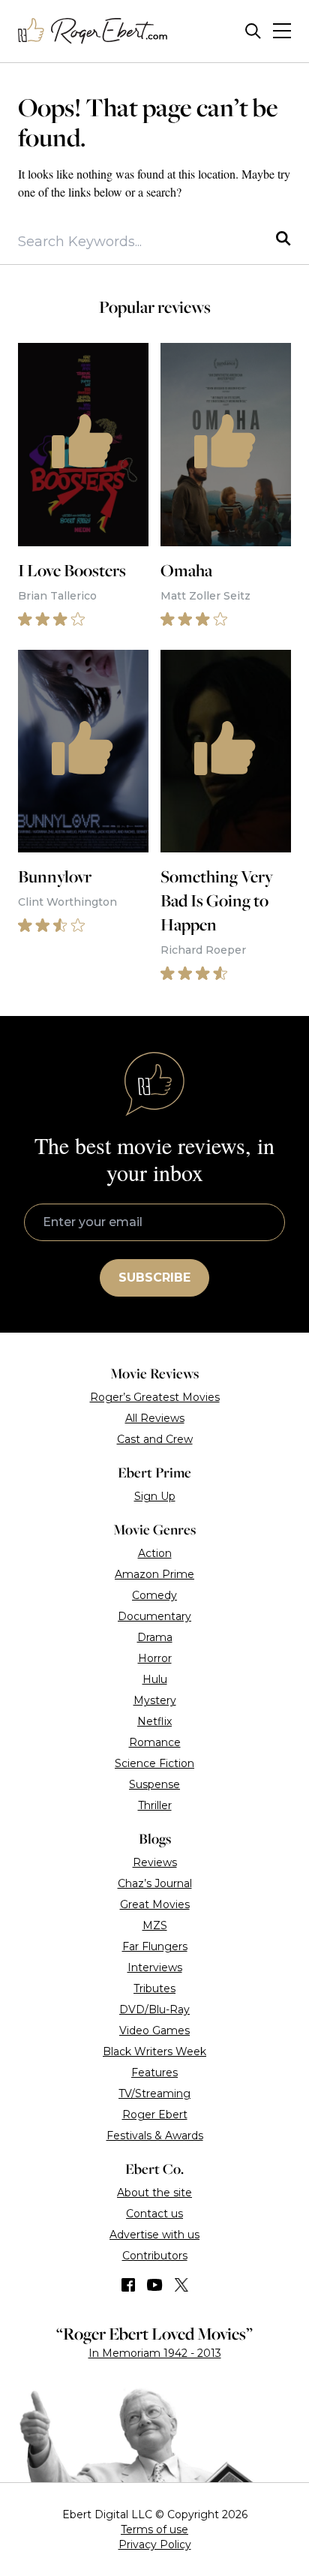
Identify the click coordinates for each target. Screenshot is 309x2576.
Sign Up (155, 1496)
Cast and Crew (155, 1439)
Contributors (155, 2256)
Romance (155, 1742)
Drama (155, 1637)
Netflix (154, 1721)
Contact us (154, 2214)
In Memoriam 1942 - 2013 (155, 2353)
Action (155, 1553)
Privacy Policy (155, 2544)
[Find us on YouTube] (155, 2285)
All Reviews (155, 1418)
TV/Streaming (154, 2094)
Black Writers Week (154, 2051)
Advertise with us (154, 2235)
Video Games (154, 2030)
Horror (155, 1658)
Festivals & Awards (155, 2136)
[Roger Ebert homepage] (93, 31)
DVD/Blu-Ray (154, 2009)
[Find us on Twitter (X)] (181, 2285)
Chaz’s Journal (155, 1883)
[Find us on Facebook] (128, 2285)
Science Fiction (154, 1763)
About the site (154, 2193)
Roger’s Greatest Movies (155, 1397)
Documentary (154, 1616)
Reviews (155, 1862)
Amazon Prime (154, 1574)
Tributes (154, 1988)
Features (154, 2073)
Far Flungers (155, 1946)
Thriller (155, 1805)
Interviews (155, 1967)
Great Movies (155, 1904)
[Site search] (253, 31)
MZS (155, 1925)
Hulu (155, 1679)
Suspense (154, 1784)
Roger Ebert (155, 2115)
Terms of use (154, 2529)
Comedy (154, 1595)
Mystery (155, 1700)
